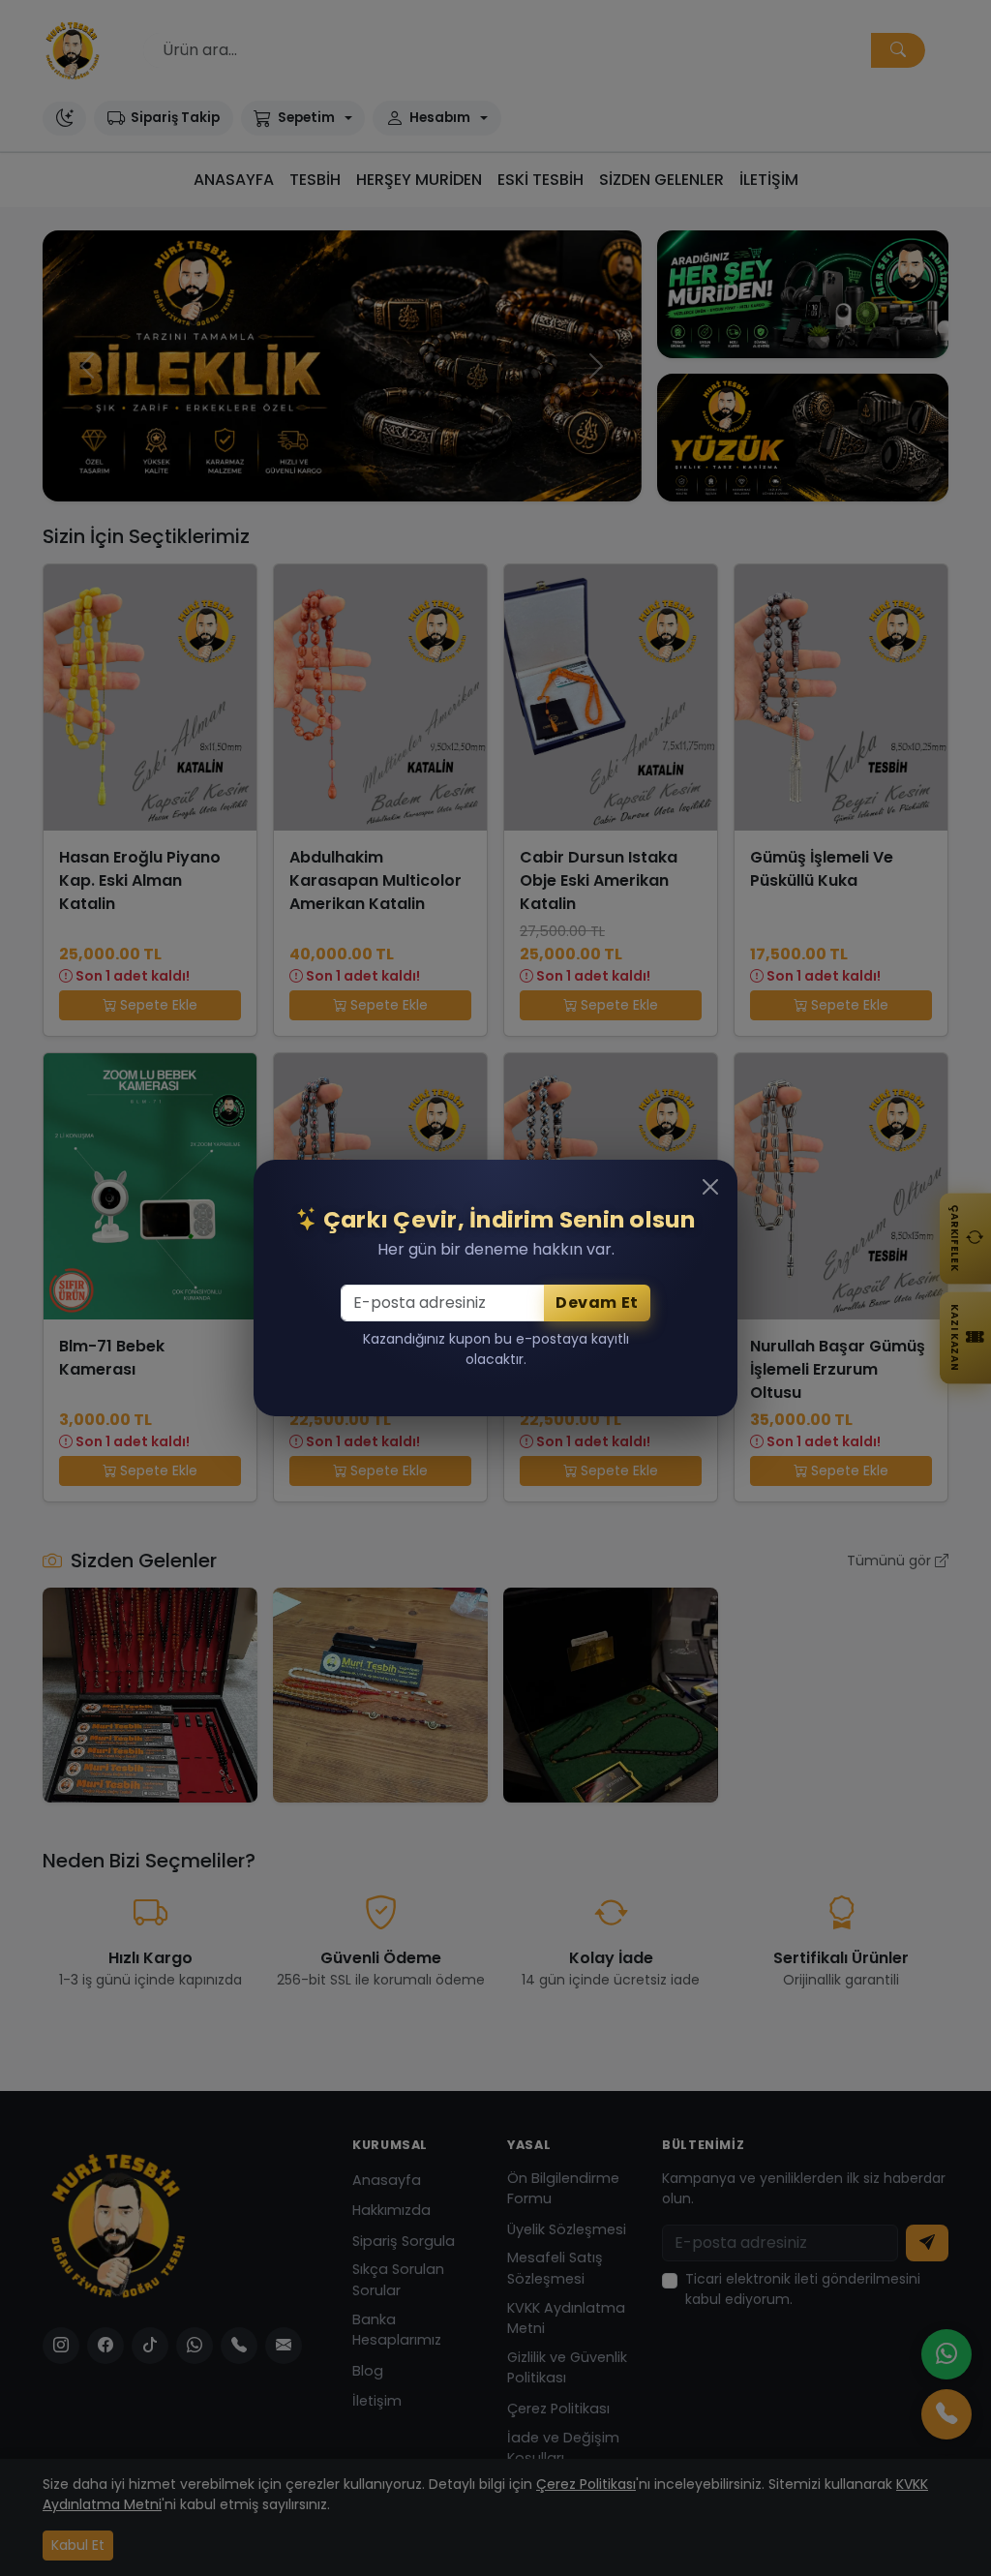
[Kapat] (710, 1187)
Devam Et (597, 1303)
